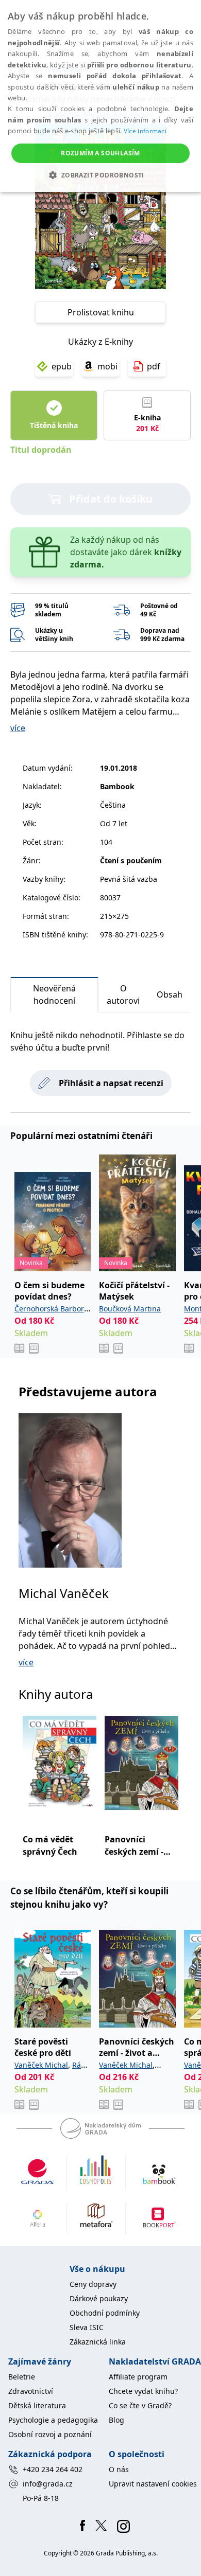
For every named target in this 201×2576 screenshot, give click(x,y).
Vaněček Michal (41, 2065)
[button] (100, 175)
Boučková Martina (130, 1309)
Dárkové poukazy (99, 2298)
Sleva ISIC (87, 2327)
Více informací (145, 131)
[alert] (100, 96)
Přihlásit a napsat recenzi (111, 1083)
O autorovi (123, 994)
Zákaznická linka (98, 2342)
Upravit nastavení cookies (153, 2484)
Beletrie (22, 2377)
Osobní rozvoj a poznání (50, 2434)
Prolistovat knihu (101, 312)
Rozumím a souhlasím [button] (100, 153)
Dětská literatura (37, 2405)
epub (62, 366)
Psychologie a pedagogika (53, 2420)
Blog (116, 2420)
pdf (154, 366)
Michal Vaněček (64, 1593)
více (18, 728)
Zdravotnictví (31, 2391)
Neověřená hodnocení (54, 994)
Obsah (170, 994)
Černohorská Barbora (51, 1309)
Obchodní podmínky (105, 2313)
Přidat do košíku (111, 499)
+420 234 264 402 (53, 2469)
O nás (119, 2469)
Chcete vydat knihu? (143, 2391)
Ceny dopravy (93, 2284)
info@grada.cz (48, 2484)
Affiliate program (138, 2377)
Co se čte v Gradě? (140, 2405)
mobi (107, 366)
